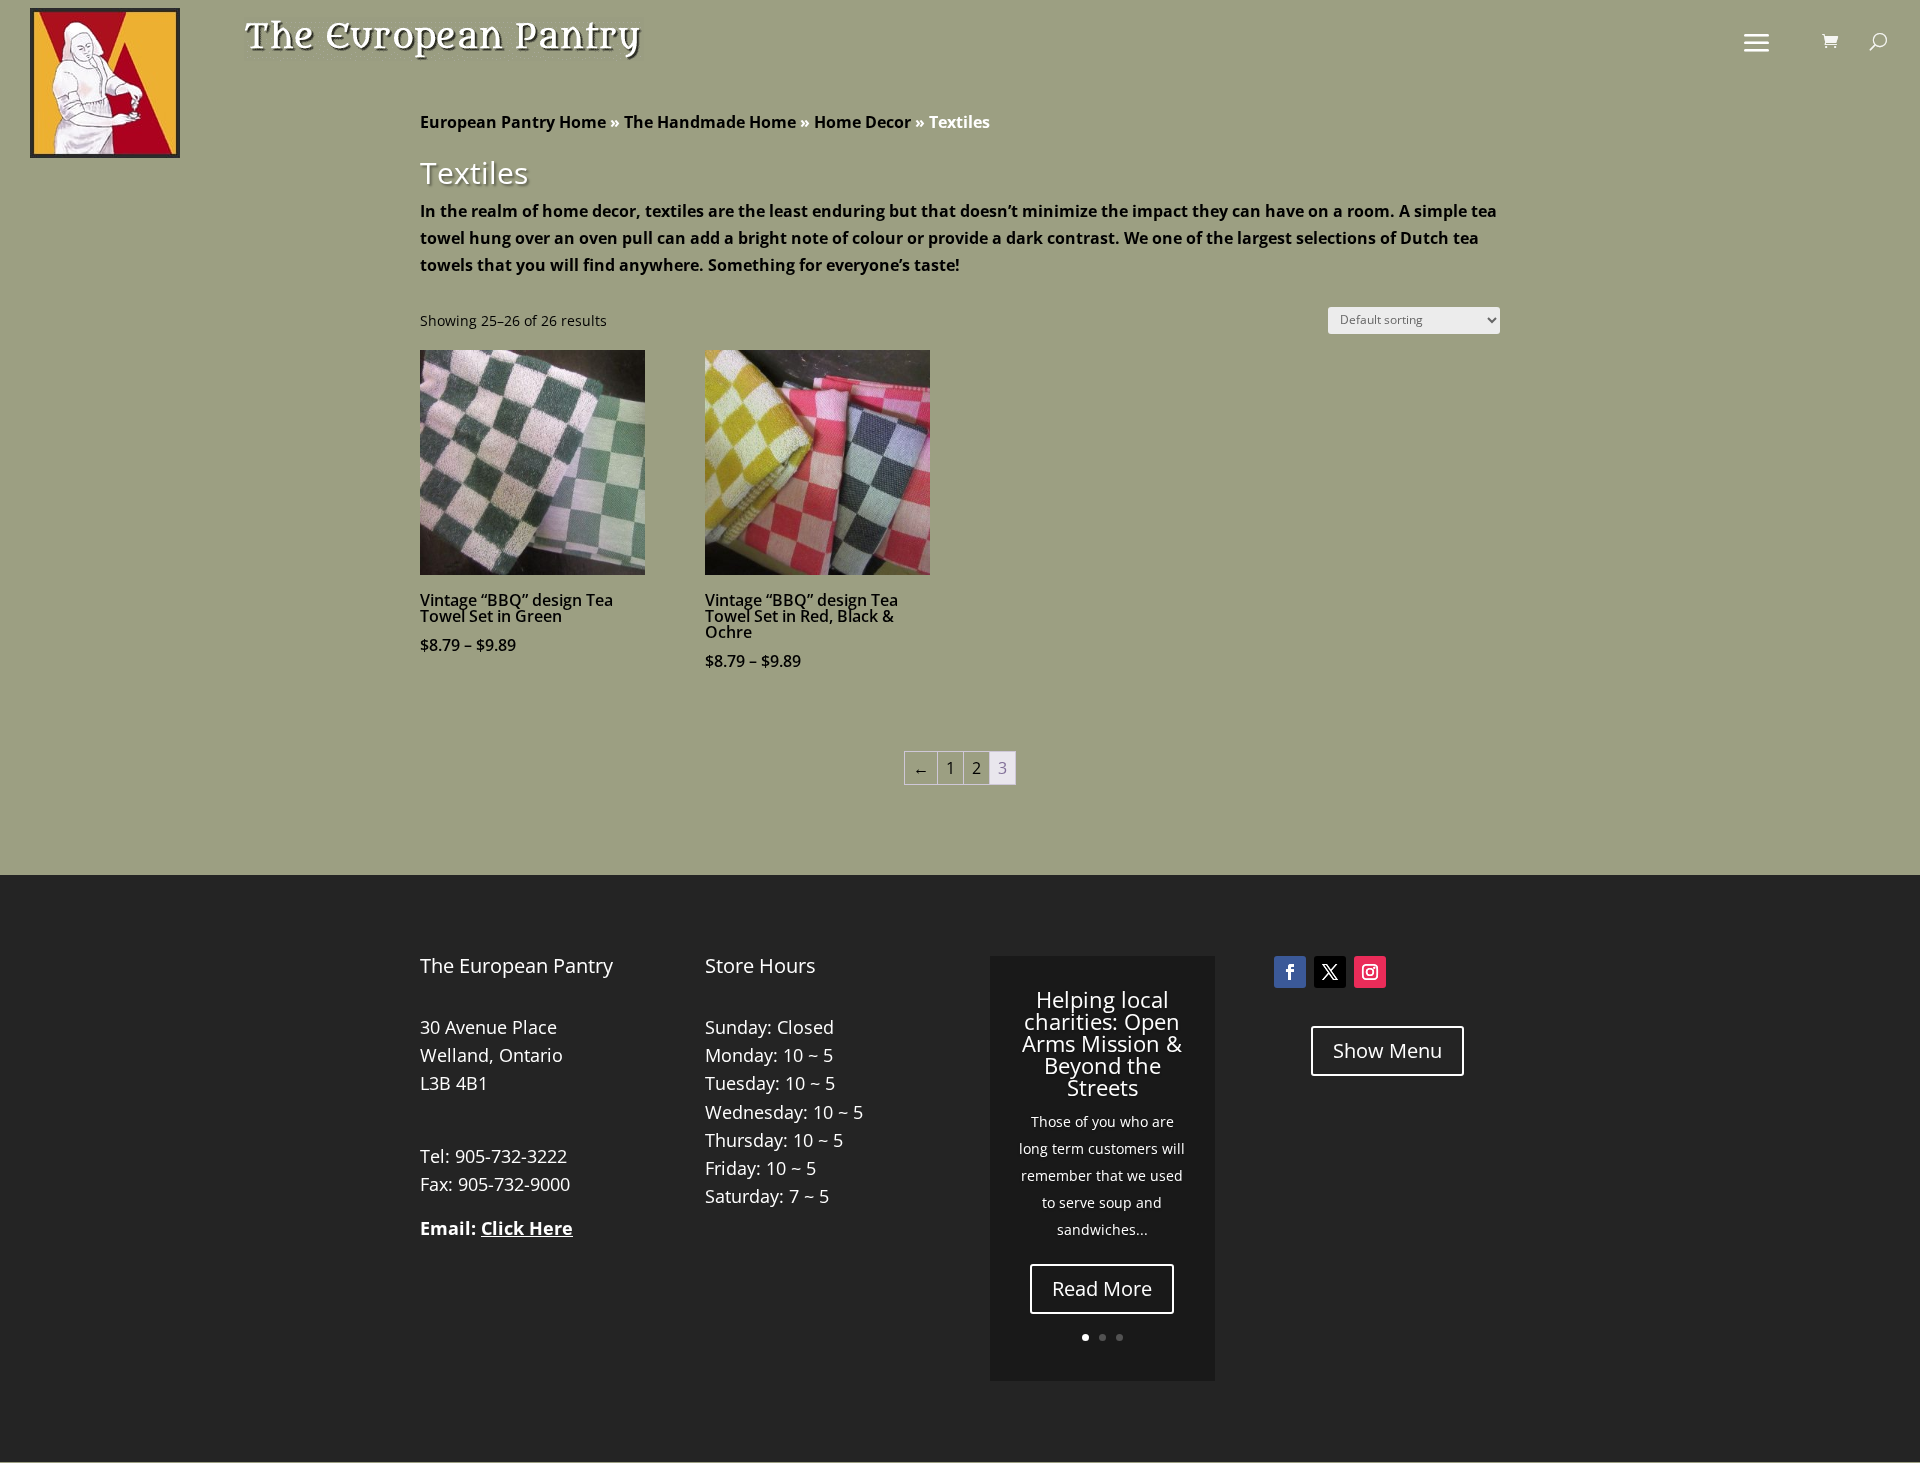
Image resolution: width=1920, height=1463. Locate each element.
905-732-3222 (511, 1156)
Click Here (527, 1228)
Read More (1102, 1288)
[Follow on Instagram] (1370, 972)
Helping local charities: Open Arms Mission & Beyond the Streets (1102, 1043)
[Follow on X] (1330, 972)
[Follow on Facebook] (1290, 972)
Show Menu (1387, 1050)
